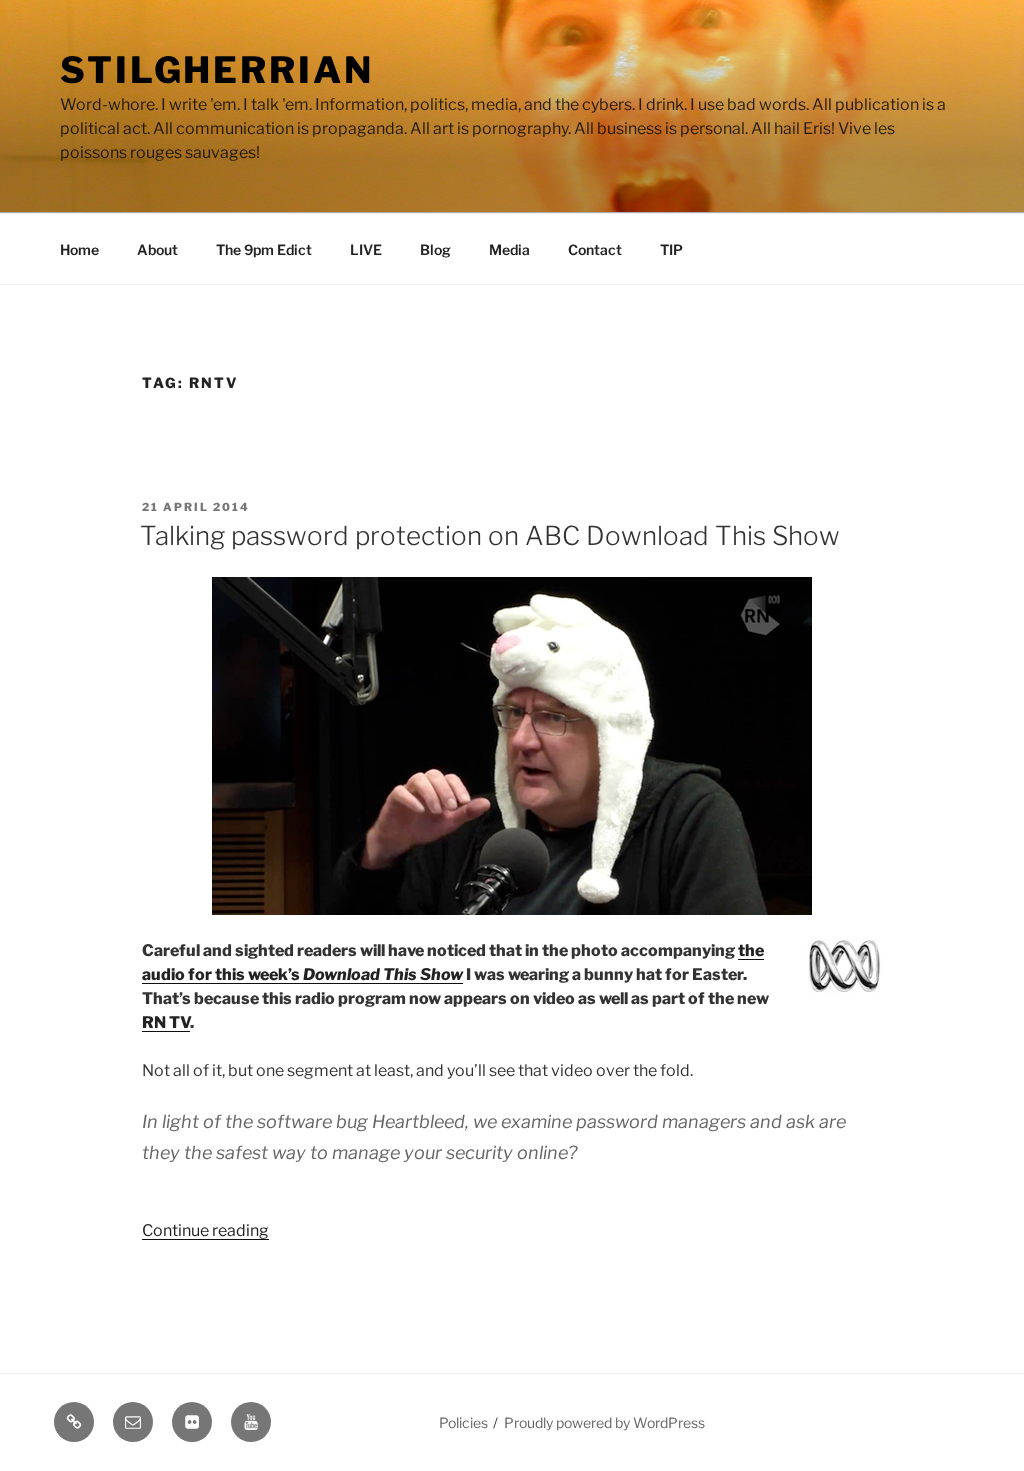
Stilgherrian (217, 70)
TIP (671, 249)
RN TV (166, 1022)
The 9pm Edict (264, 249)
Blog (435, 249)
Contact (595, 249)
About (157, 249)
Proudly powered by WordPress (604, 1422)
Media (509, 249)
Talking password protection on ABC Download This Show (490, 535)
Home (79, 249)
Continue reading (205, 1230)
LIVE (366, 249)
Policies (463, 1422)
